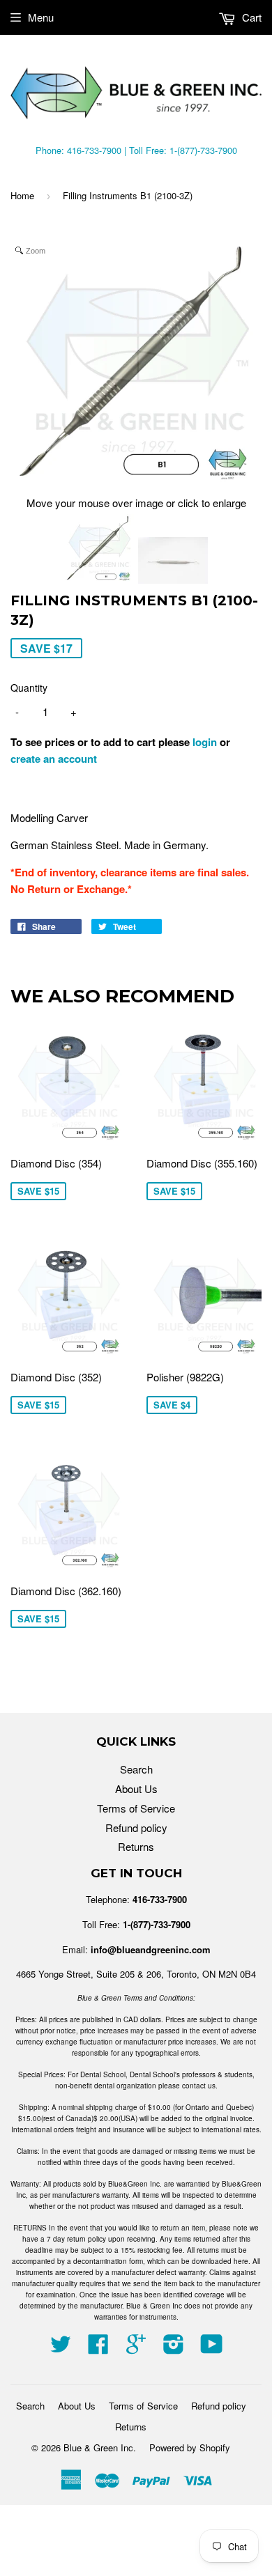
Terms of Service (136, 1808)
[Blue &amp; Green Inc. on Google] (136, 2348)
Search (136, 1769)
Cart (250, 17)
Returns (136, 1846)
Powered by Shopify (190, 2447)
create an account (54, 759)
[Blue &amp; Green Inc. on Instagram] (174, 2348)
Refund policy (136, 1828)
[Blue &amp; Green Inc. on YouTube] (212, 2348)
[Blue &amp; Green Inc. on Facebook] (98, 2348)
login (205, 742)
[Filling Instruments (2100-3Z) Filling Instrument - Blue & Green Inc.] (173, 562)
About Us (136, 1789)
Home (22, 195)
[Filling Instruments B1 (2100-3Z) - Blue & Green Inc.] (99, 551)
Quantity (29, 688)
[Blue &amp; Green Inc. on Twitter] (61, 2348)
